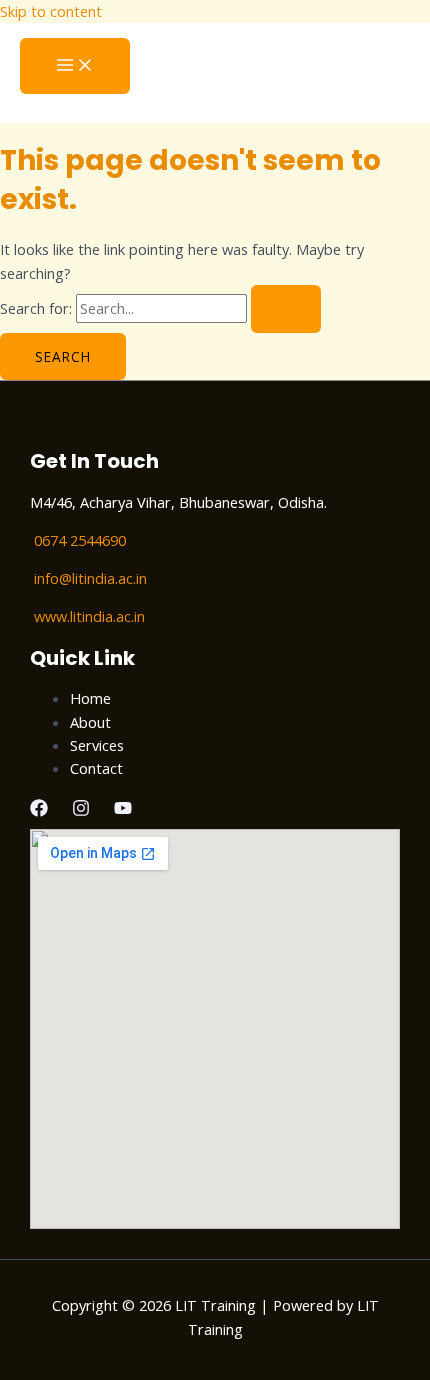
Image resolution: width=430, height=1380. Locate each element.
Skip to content (51, 11)
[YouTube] (123, 811)
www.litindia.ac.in (89, 616)
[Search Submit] (286, 309)
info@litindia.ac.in (90, 578)
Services (97, 745)
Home (90, 698)
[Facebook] (39, 811)
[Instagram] (81, 811)
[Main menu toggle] (75, 66)
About (90, 722)
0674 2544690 (80, 540)
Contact (96, 768)
